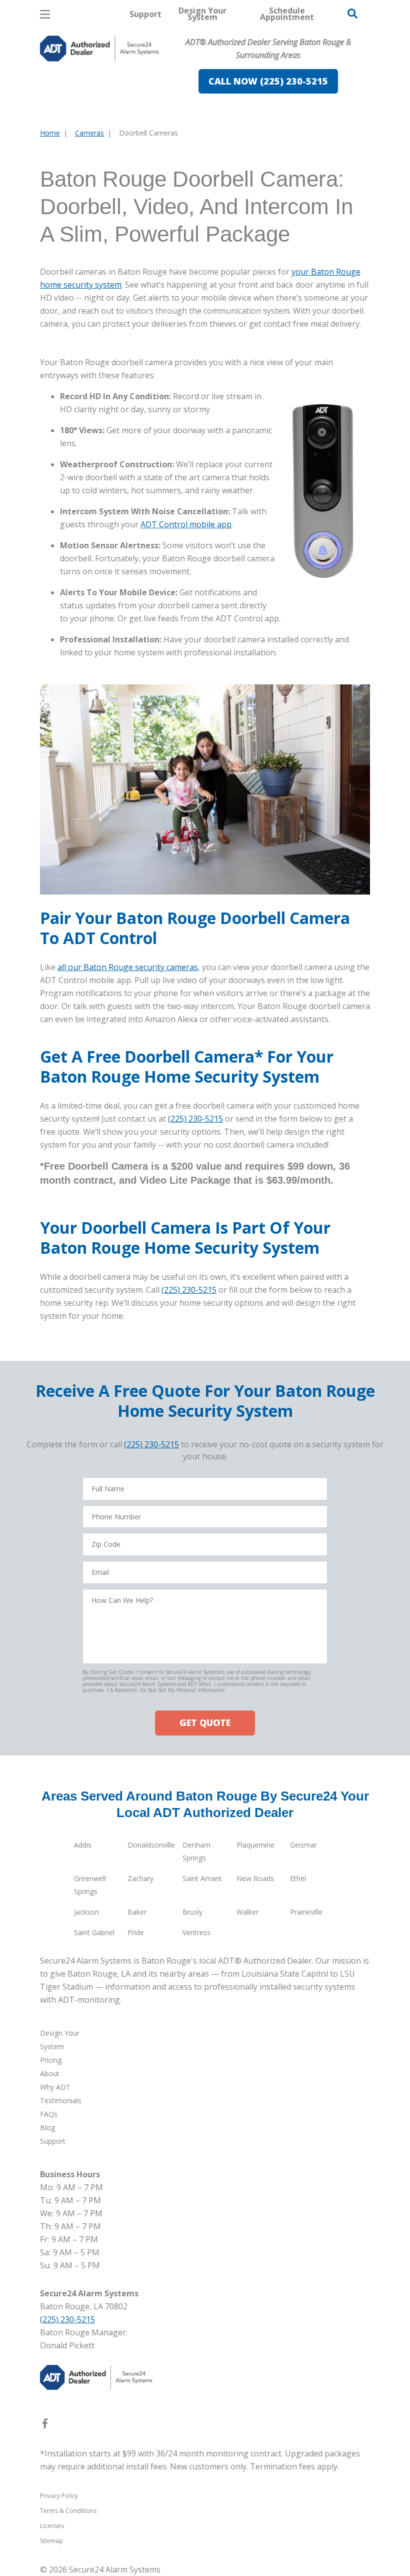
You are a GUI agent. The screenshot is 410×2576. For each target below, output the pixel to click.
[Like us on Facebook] (45, 2425)
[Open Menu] (45, 14)
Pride (136, 1932)
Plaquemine (255, 1845)
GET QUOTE (205, 1723)
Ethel (298, 1878)
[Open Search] (352, 14)
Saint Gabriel (94, 1932)
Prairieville (306, 1912)
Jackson (86, 1912)
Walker (247, 1912)
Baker (137, 1912)
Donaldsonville (151, 1845)
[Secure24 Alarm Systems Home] (99, 49)
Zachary (140, 1878)
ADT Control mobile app (186, 524)
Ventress (196, 1932)
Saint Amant (202, 1878)
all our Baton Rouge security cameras (128, 967)
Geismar (303, 1845)
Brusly (192, 1912)
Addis (83, 1845)
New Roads (255, 1878)
